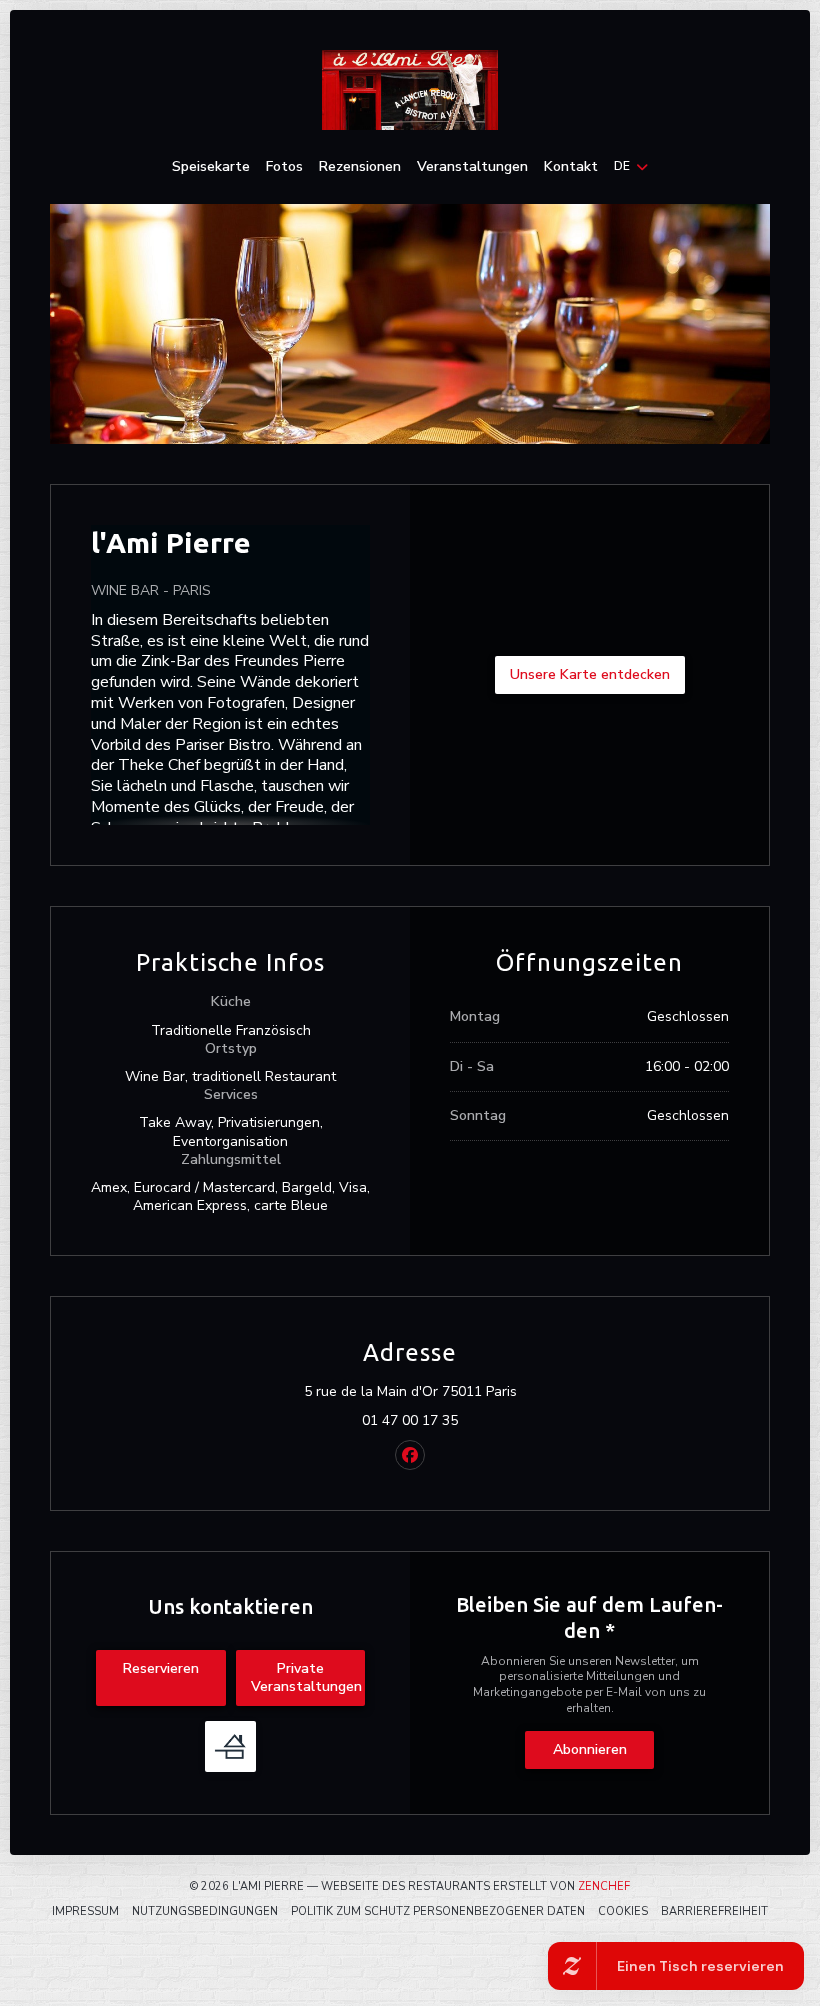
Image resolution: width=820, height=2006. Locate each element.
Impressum (85, 1911)
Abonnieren (590, 1749)
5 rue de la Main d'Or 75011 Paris (497, 1392)
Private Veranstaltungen (306, 1677)
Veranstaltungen (472, 167)
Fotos (284, 167)
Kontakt (571, 167)
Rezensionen (360, 167)
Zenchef (604, 1886)
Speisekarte (211, 167)
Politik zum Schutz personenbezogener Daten (438, 1911)
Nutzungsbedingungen (205, 1911)
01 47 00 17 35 (410, 1421)
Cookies (623, 1911)
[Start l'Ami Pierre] (410, 90)
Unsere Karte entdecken (590, 674)
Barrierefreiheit (714, 1911)
